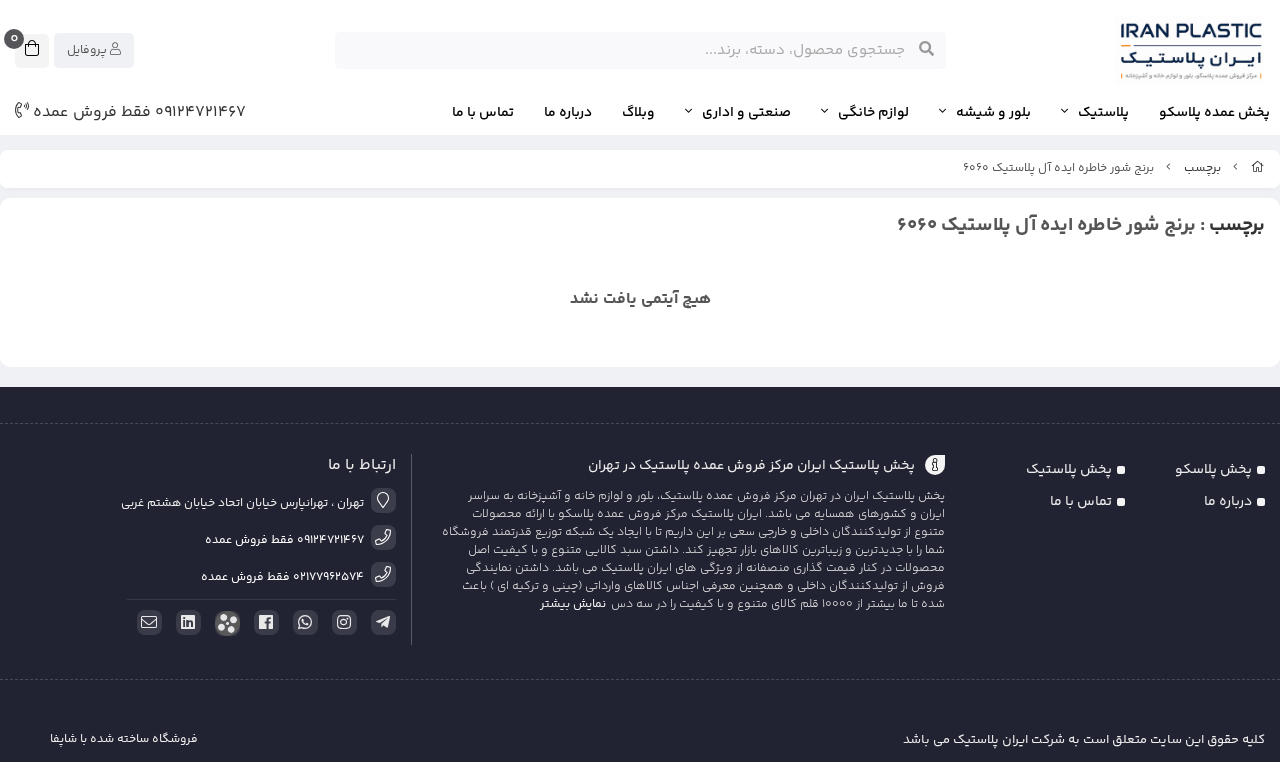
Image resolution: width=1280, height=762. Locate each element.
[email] (146, 623)
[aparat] (224, 623)
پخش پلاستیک (1069, 470)
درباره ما (568, 113)
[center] (926, 50)
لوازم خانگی (873, 113)
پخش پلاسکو (1213, 470)
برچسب (1202, 168)
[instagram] (341, 623)
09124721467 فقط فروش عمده (137, 113)
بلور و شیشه (993, 113)
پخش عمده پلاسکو (1214, 113)
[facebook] (263, 623)
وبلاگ (638, 113)
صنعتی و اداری (746, 113)
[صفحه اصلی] (1258, 168)
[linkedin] (185, 623)
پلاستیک (1103, 113)
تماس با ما (483, 113)
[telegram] (380, 623)
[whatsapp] (302, 623)
